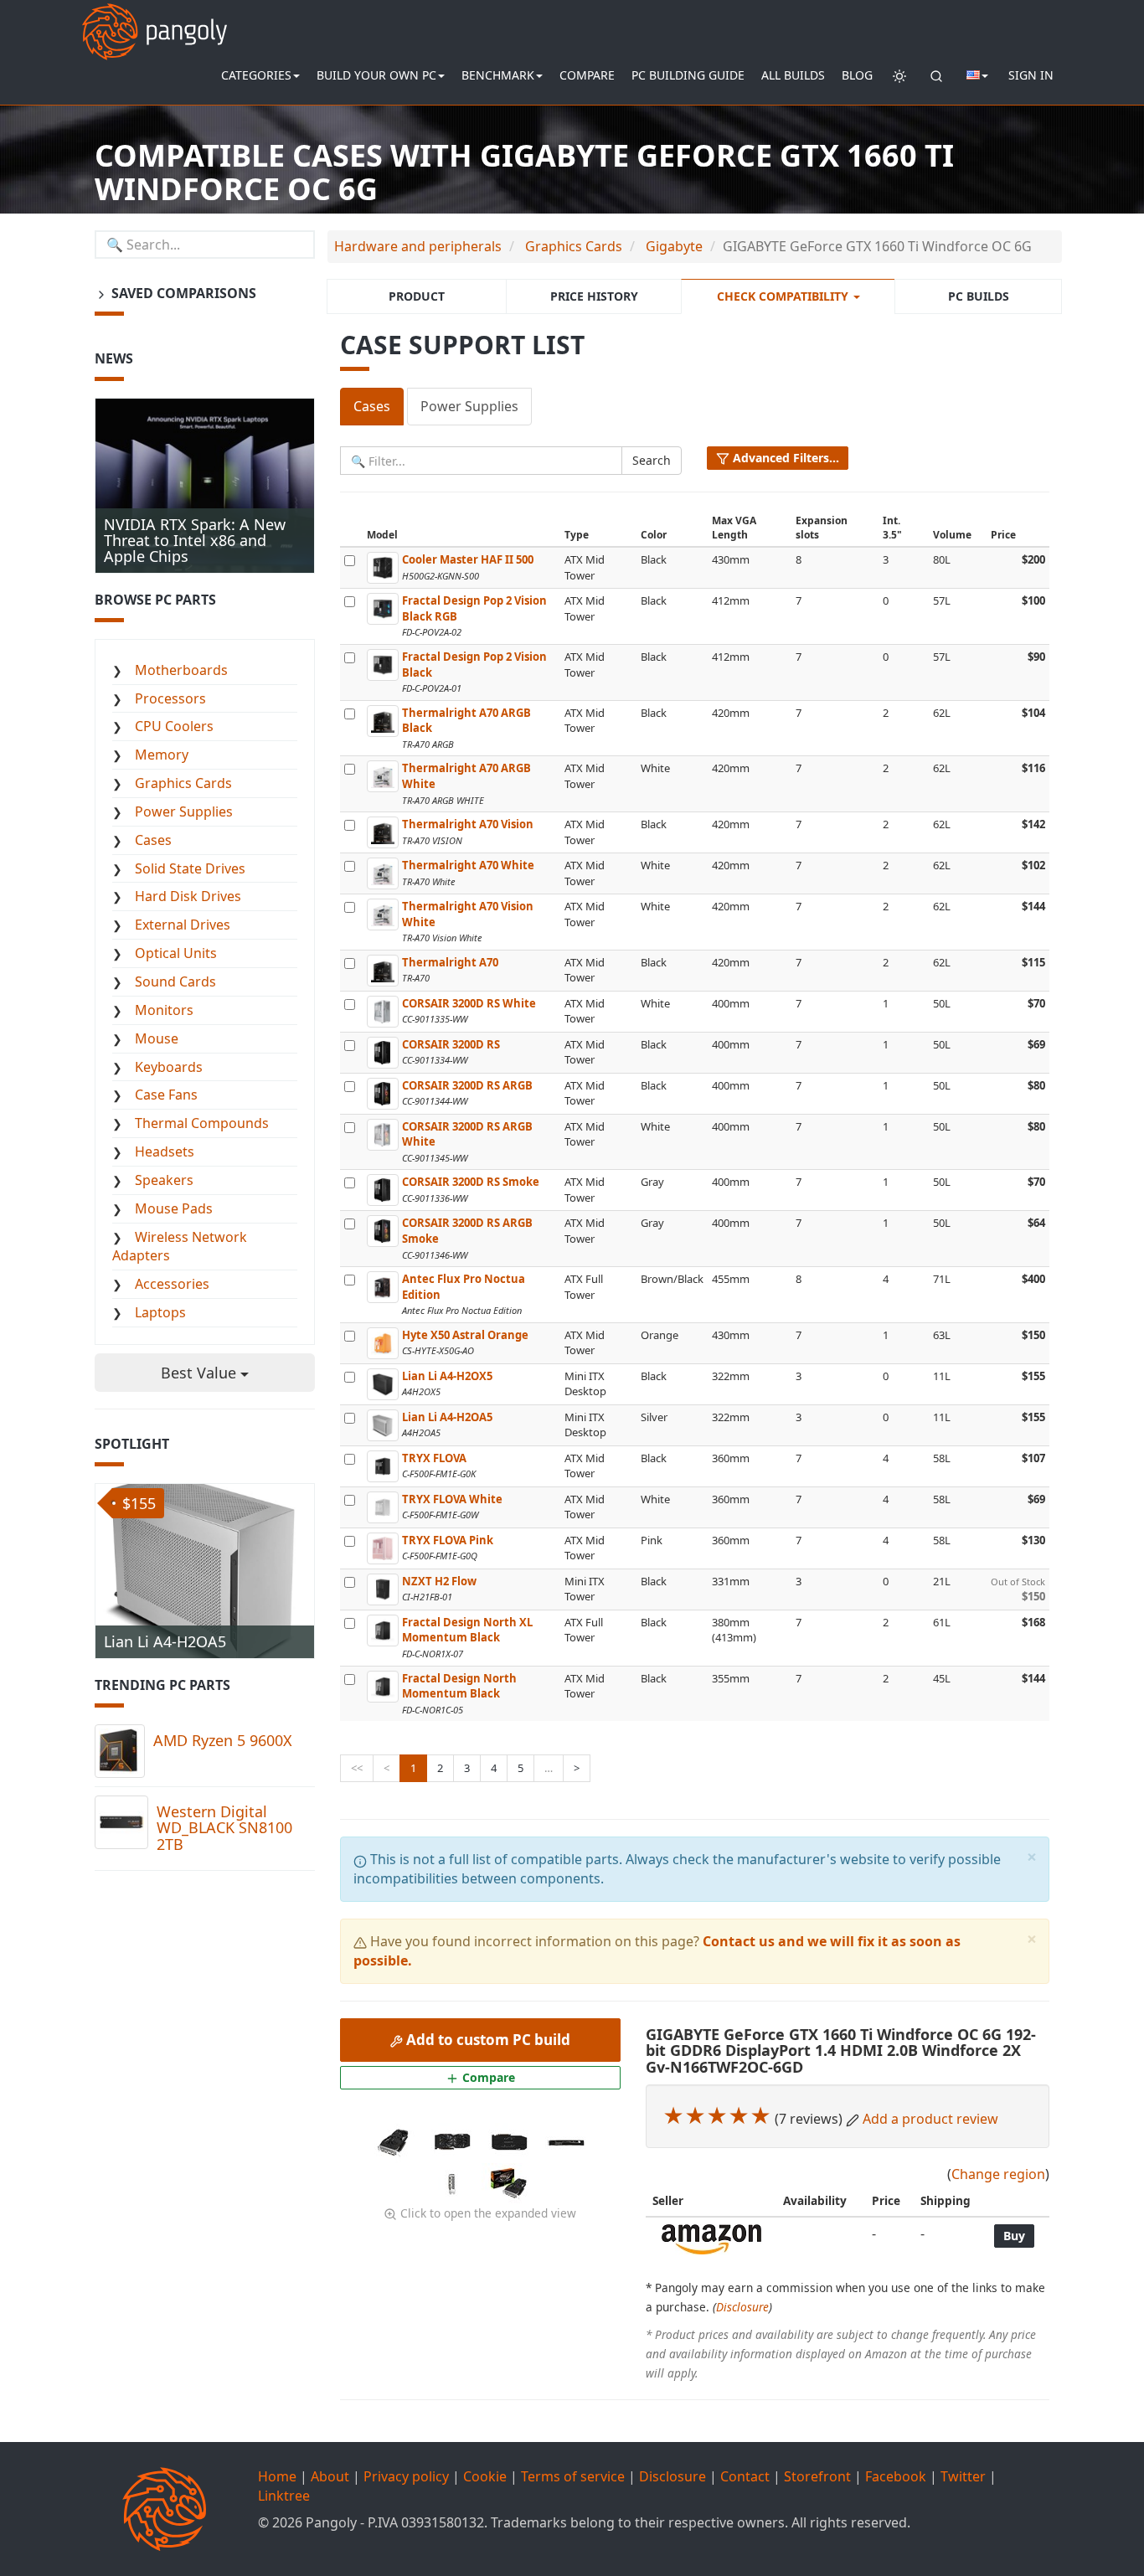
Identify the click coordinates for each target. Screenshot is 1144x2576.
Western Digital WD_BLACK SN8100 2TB (224, 1828)
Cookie (485, 2476)
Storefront (817, 2476)
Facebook (896, 2476)
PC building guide (688, 75)
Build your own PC (376, 75)
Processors (170, 698)
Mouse (157, 1038)
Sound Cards (175, 981)
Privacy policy (406, 2476)
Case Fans (166, 1095)
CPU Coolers (174, 726)
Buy (1014, 2236)
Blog (857, 75)
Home (277, 2476)
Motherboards (181, 670)
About (330, 2476)
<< (357, 1768)
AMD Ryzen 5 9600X (223, 1740)
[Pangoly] (155, 21)
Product (417, 296)
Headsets (165, 1151)
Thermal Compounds (202, 1123)
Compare (587, 75)
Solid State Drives (190, 868)
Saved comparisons (182, 293)
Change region (998, 2174)
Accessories (172, 1284)
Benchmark (498, 75)
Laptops (160, 1312)
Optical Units (176, 953)
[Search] (936, 75)
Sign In (1031, 75)
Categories (256, 75)
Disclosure (742, 2307)
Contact (745, 2476)
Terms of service (573, 2476)
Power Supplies (469, 406)
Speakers (164, 1180)
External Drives (183, 925)
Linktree (284, 2496)
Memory (162, 755)
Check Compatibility (784, 296)
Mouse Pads (174, 1208)
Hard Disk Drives (188, 896)
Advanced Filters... (784, 458)
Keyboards (169, 1067)
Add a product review (930, 2119)
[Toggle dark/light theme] (899, 75)
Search (652, 460)
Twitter (963, 2476)
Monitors (164, 1010)
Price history (594, 296)
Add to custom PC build (487, 2040)
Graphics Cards (183, 783)
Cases (372, 406)
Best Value (201, 1373)
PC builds (979, 296)
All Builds (793, 75)
